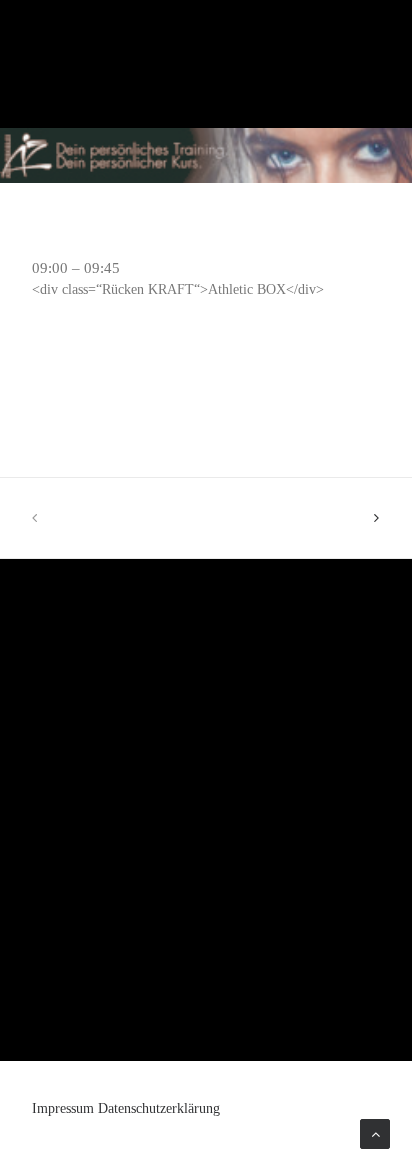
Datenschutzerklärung (159, 1108)
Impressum (63, 1108)
